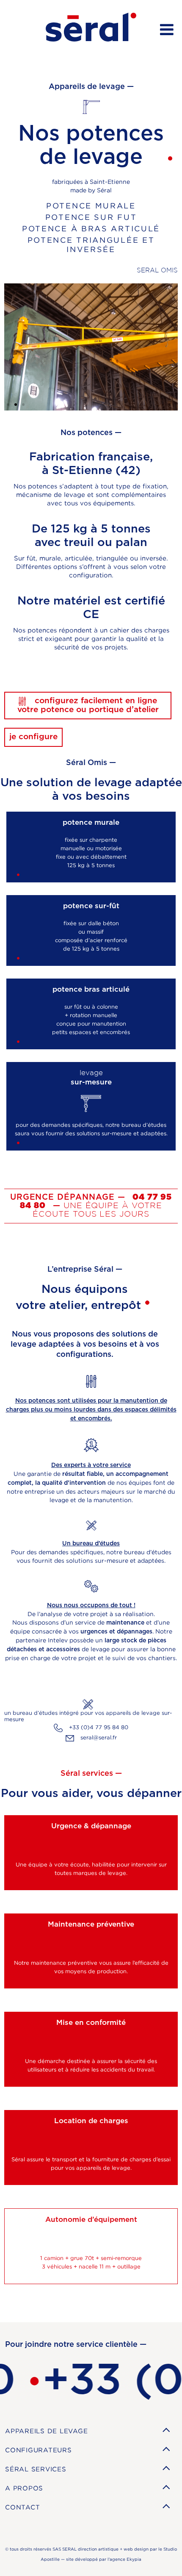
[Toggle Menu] (167, 29)
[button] (8, 405)
